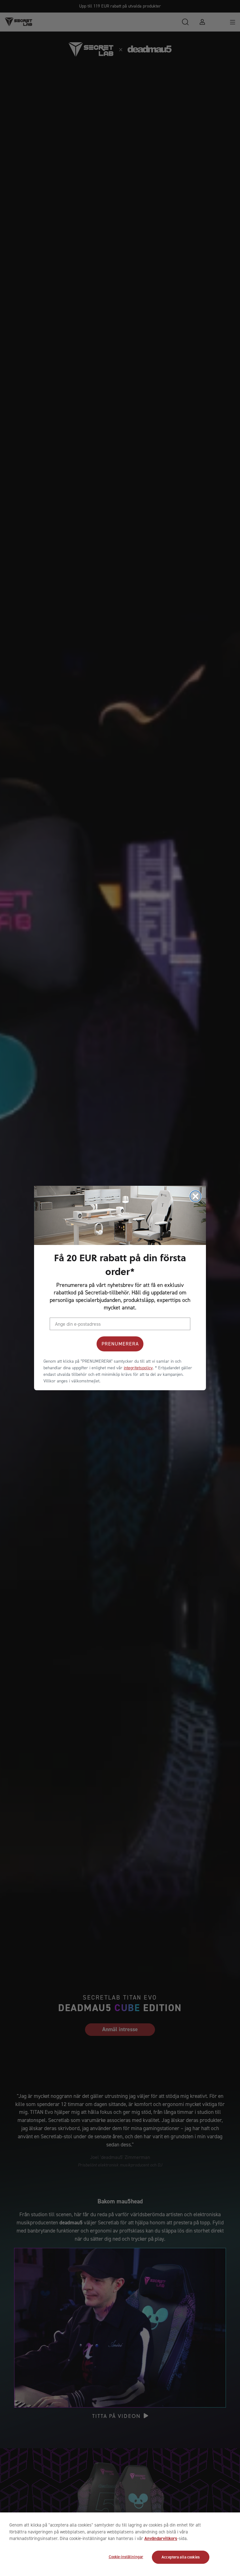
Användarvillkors (161, 2538)
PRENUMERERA (120, 1344)
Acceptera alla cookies (181, 2557)
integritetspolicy (138, 1368)
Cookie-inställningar (126, 2557)
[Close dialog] (195, 1196)
